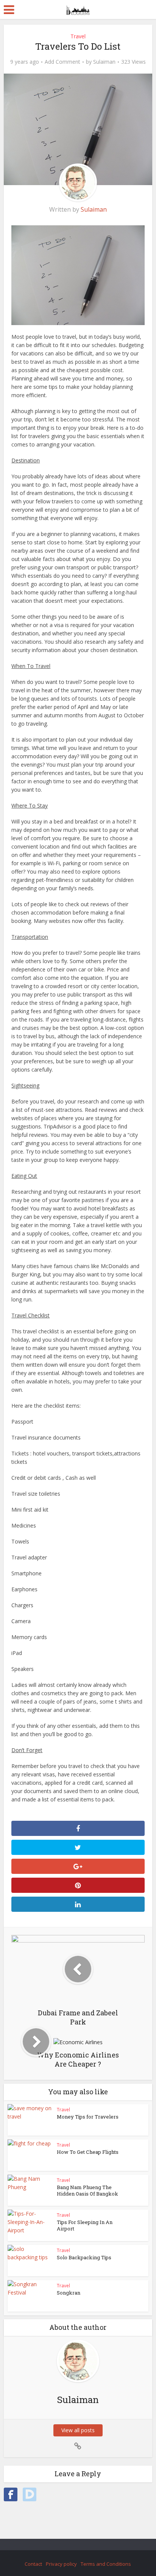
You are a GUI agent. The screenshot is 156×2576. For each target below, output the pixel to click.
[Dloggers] (78, 8)
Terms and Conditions (106, 2564)
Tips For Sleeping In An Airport (85, 2225)
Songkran (69, 2293)
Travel (78, 36)
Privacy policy (61, 2564)
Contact (33, 2564)
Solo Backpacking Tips (84, 2257)
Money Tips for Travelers (88, 2117)
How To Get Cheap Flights (88, 2152)
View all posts (78, 2430)
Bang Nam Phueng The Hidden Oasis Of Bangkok (87, 2190)
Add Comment (62, 62)
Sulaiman (104, 62)
